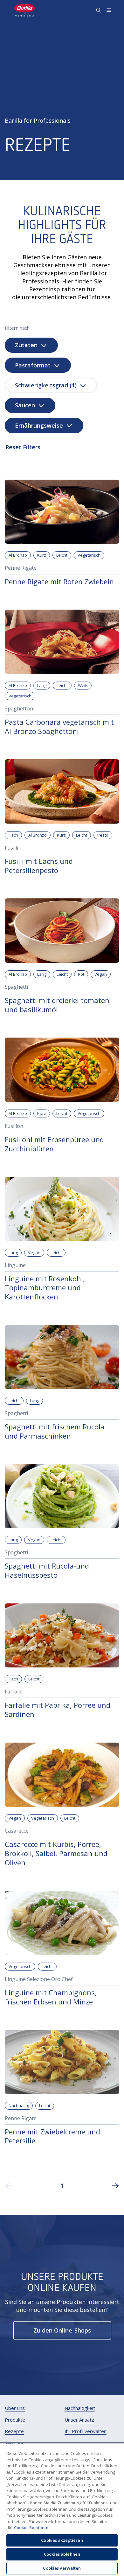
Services (14, 2443)
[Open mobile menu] (109, 10)
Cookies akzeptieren (62, 2540)
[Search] (99, 10)
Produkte (15, 2420)
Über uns (15, 2408)
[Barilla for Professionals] (25, 10)
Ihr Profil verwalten (86, 2431)
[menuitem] (15, 2408)
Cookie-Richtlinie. (32, 2527)
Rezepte (14, 2431)
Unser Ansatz (79, 2420)
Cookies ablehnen (62, 2554)
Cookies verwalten (62, 2568)
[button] (62, 2330)
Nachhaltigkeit (80, 2408)
